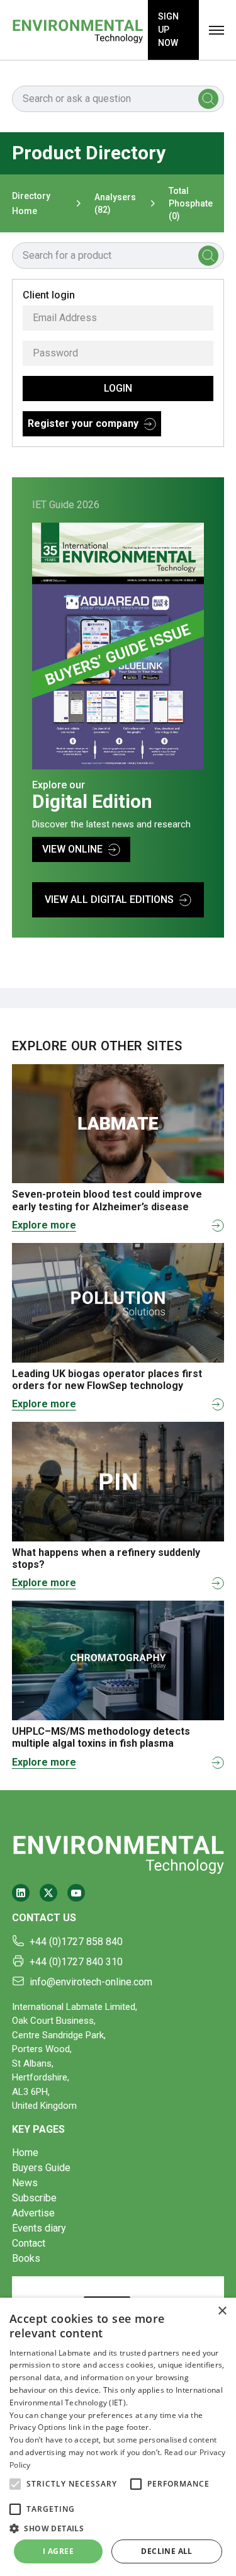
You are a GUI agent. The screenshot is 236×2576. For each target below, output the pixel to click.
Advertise (33, 2213)
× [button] (222, 2311)
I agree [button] (58, 2551)
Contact (29, 2243)
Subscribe (34, 2198)
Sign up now (168, 30)
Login (118, 388)
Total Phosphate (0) (191, 203)
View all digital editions (109, 899)
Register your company (83, 423)
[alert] (118, 2437)
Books (26, 2258)
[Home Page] (78, 30)
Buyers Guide (41, 2168)
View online (72, 849)
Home (25, 2153)
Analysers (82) (115, 203)
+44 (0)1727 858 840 (76, 1942)
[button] (15, 2484)
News (25, 2183)
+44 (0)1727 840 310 (76, 1962)
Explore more (44, 1225)
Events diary (39, 2228)
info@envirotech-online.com (91, 1982)
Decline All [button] (166, 2551)
